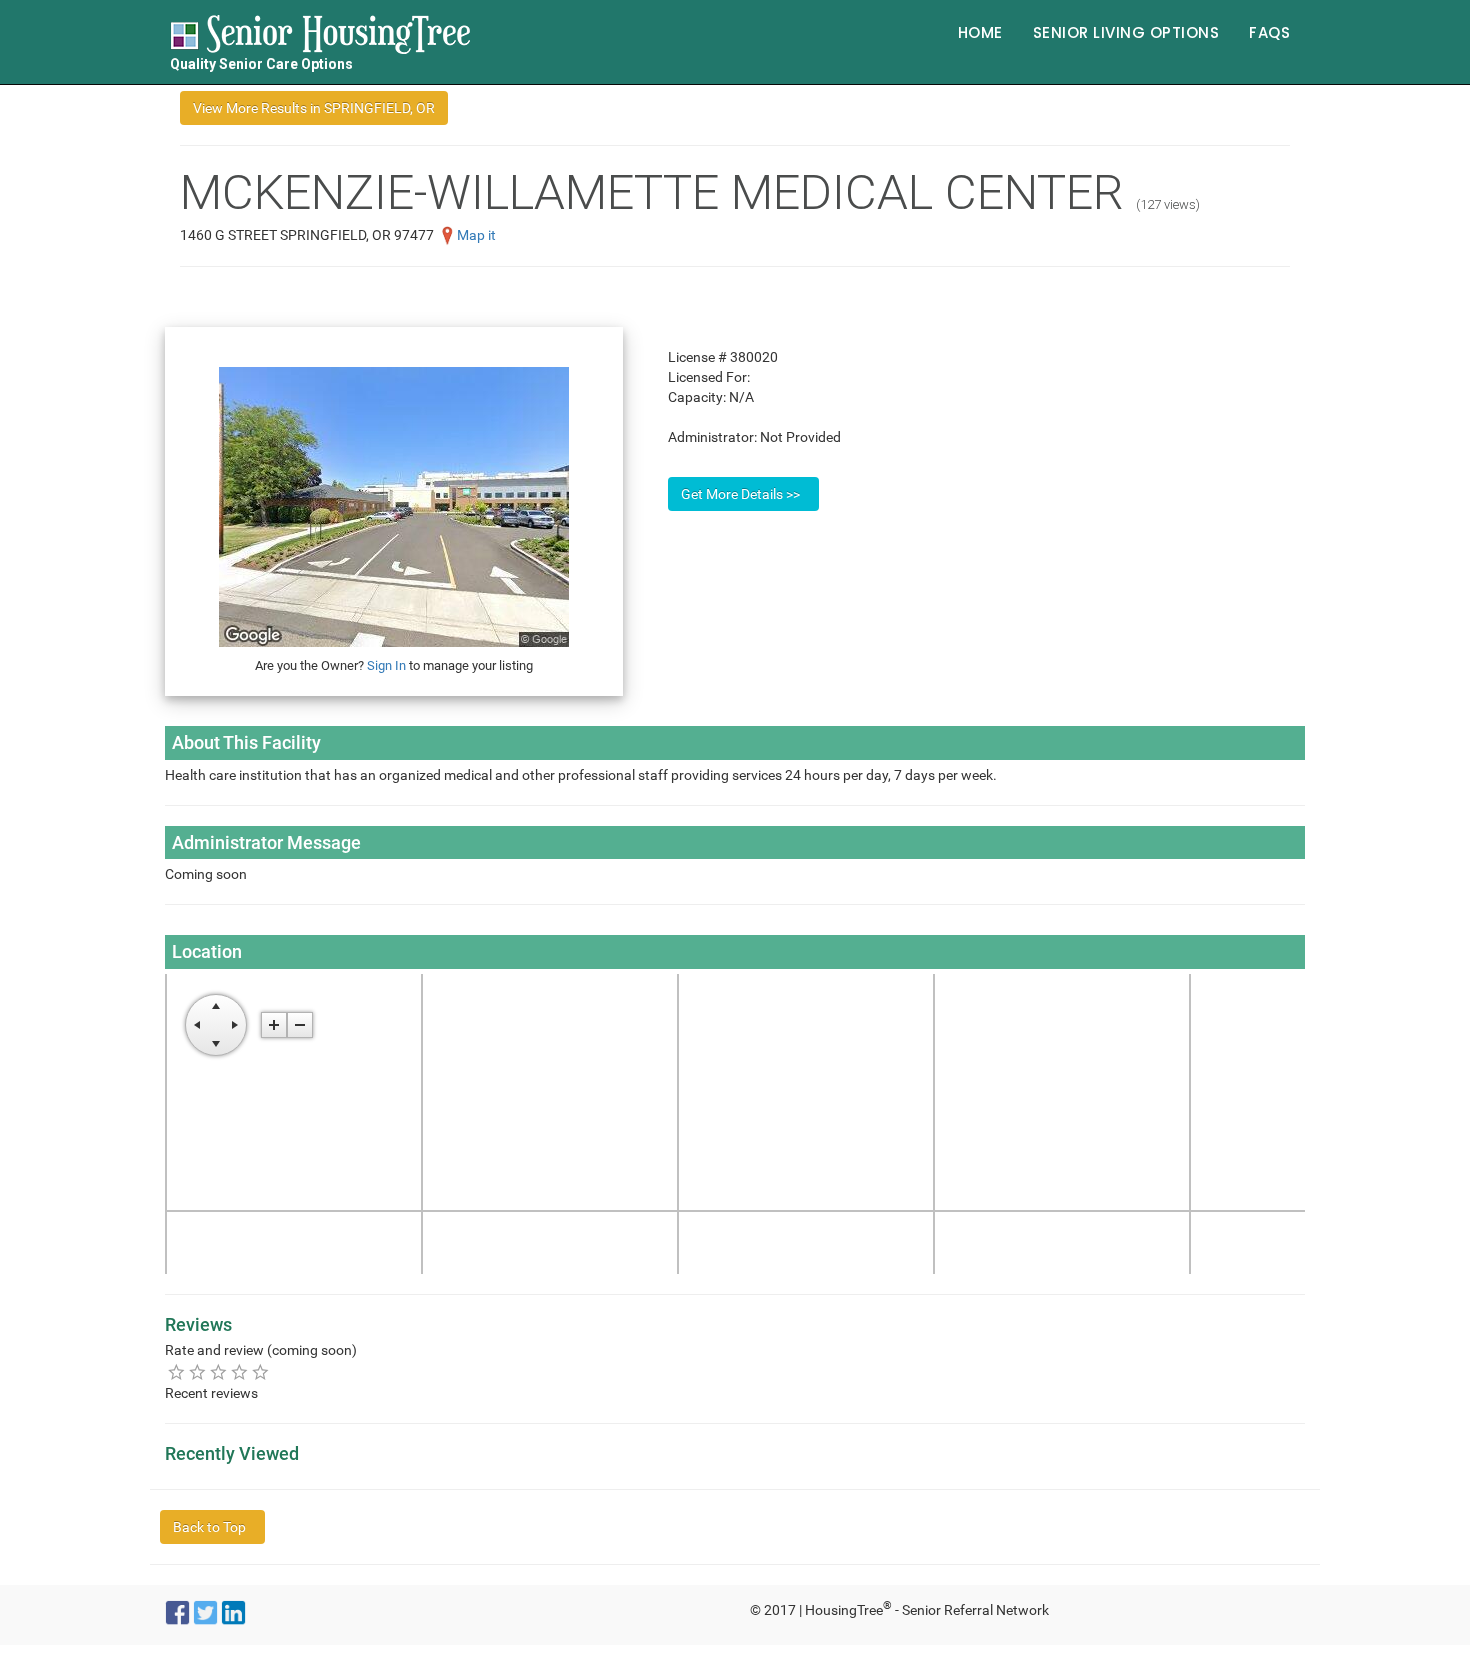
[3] (218, 1371)
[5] (260, 1371)
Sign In (386, 665)
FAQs (1269, 32)
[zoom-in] (274, 1025)
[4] (239, 1371)
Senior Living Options (1126, 32)
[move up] (216, 1006)
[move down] (216, 1044)
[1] (176, 1371)
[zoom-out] (300, 1025)
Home (980, 32)
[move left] (197, 1025)
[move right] (235, 1025)
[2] (197, 1371)
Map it (476, 235)
